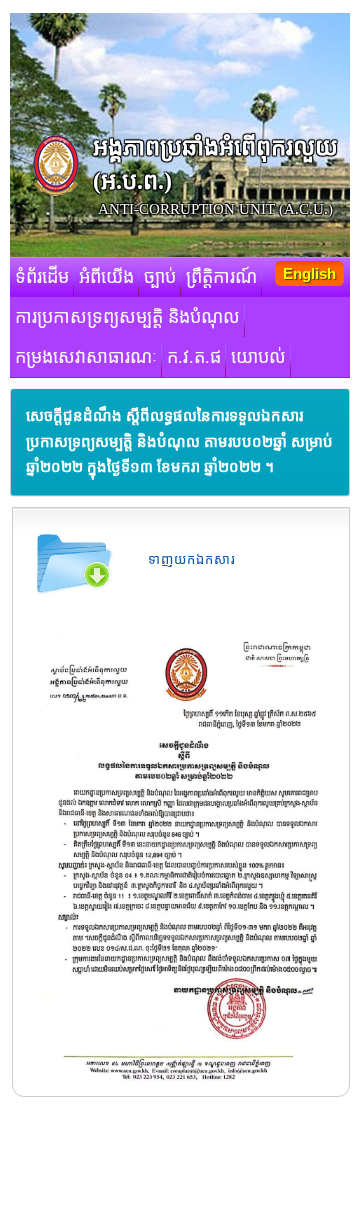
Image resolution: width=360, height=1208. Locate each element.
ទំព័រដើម (42, 277)
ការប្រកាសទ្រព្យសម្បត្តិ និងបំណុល (127, 317)
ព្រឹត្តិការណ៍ (221, 277)
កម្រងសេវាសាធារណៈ (86, 357)
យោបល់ (258, 357)
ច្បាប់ (160, 277)
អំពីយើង (106, 277)
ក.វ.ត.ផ (194, 357)
